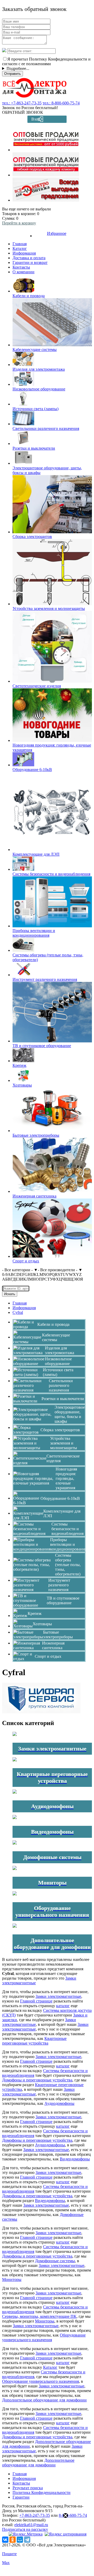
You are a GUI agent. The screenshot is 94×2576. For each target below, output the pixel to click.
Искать (10, 1294)
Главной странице (36, 2001)
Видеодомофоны (75, 2159)
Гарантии (21, 2497)
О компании (23, 272)
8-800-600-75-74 (73, 2515)
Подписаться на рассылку (25, 2529)
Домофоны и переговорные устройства (37, 2080)
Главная (20, 244)
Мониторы (12, 2279)
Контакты (21, 267)
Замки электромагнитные (58, 1996)
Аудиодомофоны (59, 2103)
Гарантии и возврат (30, 262)
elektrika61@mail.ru (31, 2525)
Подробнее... (18, 68)
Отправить (13, 74)
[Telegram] (27, 2540)
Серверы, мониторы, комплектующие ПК (39, 2316)
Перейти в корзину (19, 223)
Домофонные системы (55, 2261)
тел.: (22, 103)
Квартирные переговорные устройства (34, 2041)
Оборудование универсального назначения (44, 2337)
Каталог (20, 248)
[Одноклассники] (13, 2540)
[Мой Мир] (20, 2540)
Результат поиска (28, 2488)
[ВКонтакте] (5, 2540)
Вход (36, 119)
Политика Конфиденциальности (42, 2492)
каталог (63, 2006)
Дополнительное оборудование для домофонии (44, 2400)
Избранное (57, 233)
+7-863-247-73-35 (35, 2515)
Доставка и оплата (29, 258)
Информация (24, 253)
